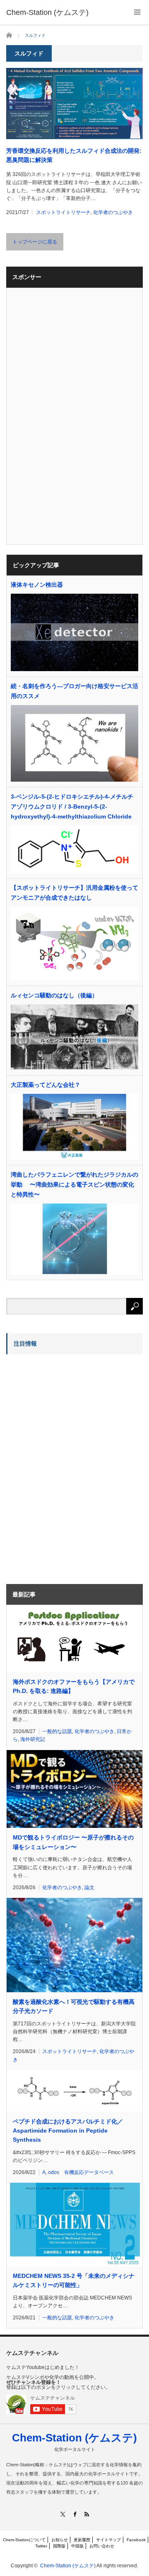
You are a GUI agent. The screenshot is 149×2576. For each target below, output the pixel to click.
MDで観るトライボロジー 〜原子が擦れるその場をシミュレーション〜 (73, 1842)
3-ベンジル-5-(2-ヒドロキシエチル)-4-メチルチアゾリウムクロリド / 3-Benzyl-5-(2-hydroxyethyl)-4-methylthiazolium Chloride (72, 807)
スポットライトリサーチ (63, 212)
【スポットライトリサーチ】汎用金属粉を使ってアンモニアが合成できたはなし (74, 893)
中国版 (77, 2546)
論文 (89, 1887)
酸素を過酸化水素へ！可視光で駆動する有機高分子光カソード (74, 2006)
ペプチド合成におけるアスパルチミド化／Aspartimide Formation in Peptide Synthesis (68, 2131)
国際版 (59, 2546)
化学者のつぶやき (113, 212)
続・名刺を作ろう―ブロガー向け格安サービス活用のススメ (74, 691)
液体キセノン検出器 (37, 585)
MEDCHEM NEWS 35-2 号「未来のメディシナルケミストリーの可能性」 (74, 2280)
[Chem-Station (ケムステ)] (47, 12)
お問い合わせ (102, 2546)
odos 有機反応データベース (81, 2172)
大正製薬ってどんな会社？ (46, 1085)
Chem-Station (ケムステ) (74, 2438)
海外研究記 (33, 1739)
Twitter (41, 2546)
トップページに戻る (35, 242)
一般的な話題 (57, 1731)
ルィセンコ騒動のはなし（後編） (54, 995)
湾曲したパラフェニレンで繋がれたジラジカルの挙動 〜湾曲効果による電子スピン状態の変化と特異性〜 (74, 1184)
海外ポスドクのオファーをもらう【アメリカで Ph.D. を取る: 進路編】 (74, 1686)
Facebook (136, 2540)
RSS (87, 2514)
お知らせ (60, 2540)
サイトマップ (108, 2540)
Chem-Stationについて (24, 2540)
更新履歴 (82, 2540)
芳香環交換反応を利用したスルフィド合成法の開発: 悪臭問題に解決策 (74, 155)
